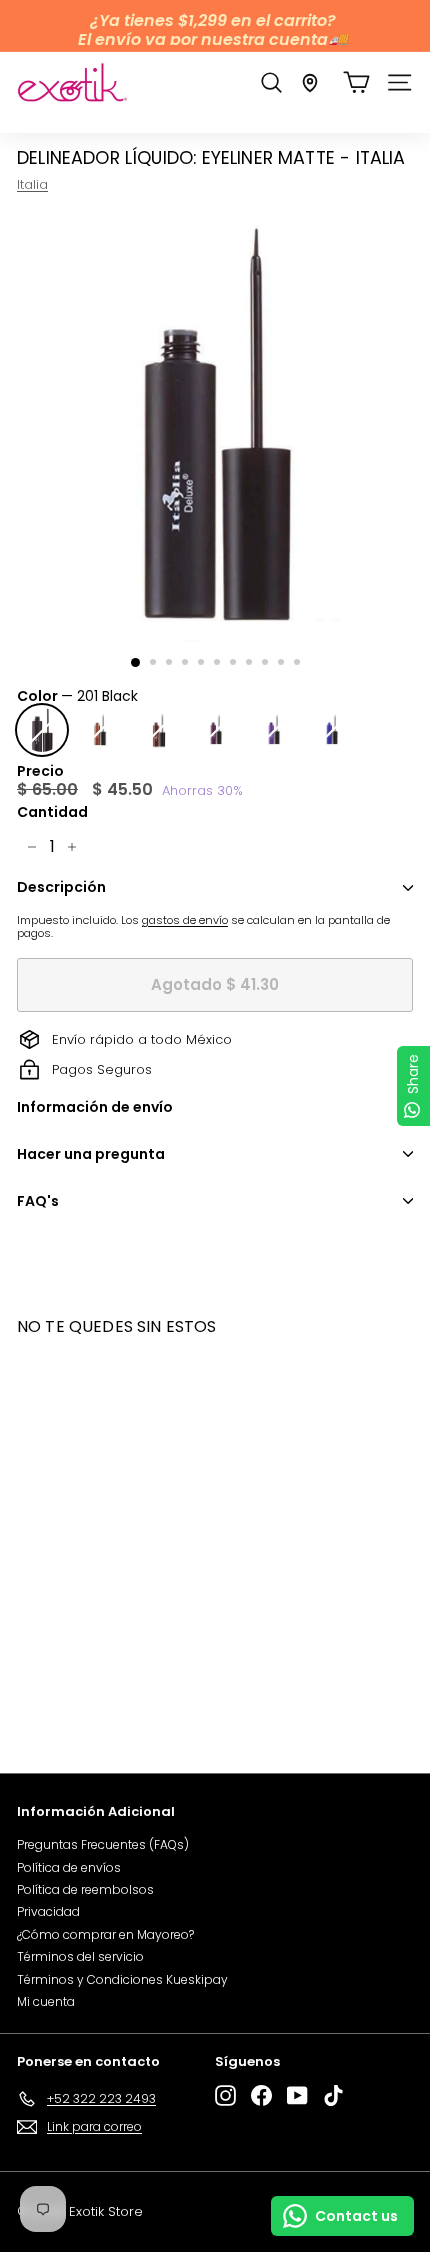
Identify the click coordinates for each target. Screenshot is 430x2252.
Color (77, 696)
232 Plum (216, 730)
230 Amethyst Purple (274, 730)
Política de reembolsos (85, 1889)
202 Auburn (158, 730)
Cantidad (52, 812)
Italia (32, 184)
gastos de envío (185, 920)
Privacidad (48, 1911)
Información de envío (95, 1107)
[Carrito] (356, 82)
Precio (40, 771)
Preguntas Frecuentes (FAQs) (103, 1844)
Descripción (61, 887)
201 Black (42, 730)
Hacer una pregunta (91, 1154)
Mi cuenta (46, 2001)
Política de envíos (69, 1867)
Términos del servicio (80, 1956)
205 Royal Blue (332, 730)
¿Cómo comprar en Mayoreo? (105, 1934)
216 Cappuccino (100, 730)
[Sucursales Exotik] (310, 83)
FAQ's (38, 1201)
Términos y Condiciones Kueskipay (122, 1979)
